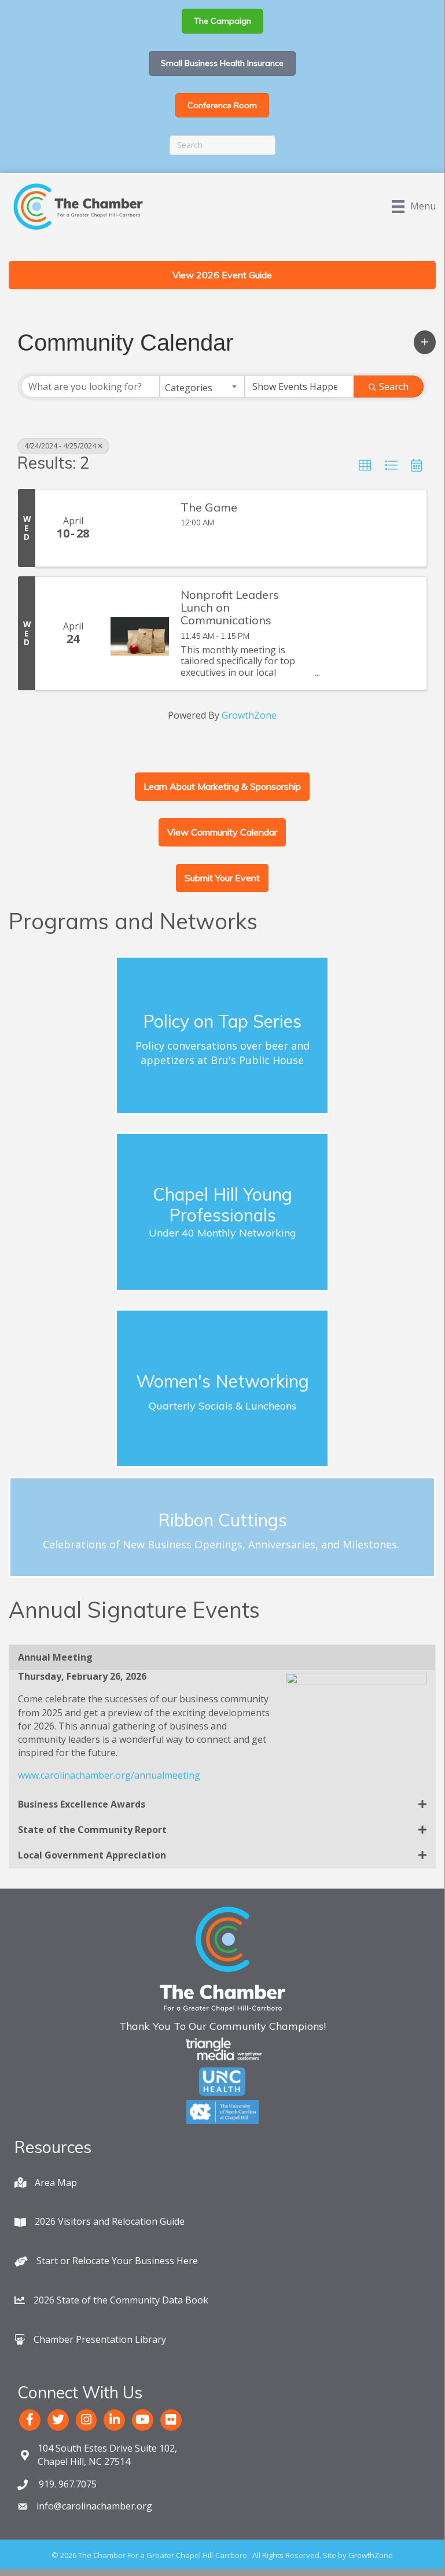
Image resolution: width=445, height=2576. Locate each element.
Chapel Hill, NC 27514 (107, 2455)
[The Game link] (140, 528)
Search (394, 387)
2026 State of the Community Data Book (121, 2300)
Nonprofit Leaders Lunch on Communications (230, 608)
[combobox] (202, 387)
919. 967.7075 (67, 2484)
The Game (209, 507)
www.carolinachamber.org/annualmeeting (109, 1775)
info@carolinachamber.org (94, 2506)
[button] (425, 342)
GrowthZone (249, 715)
